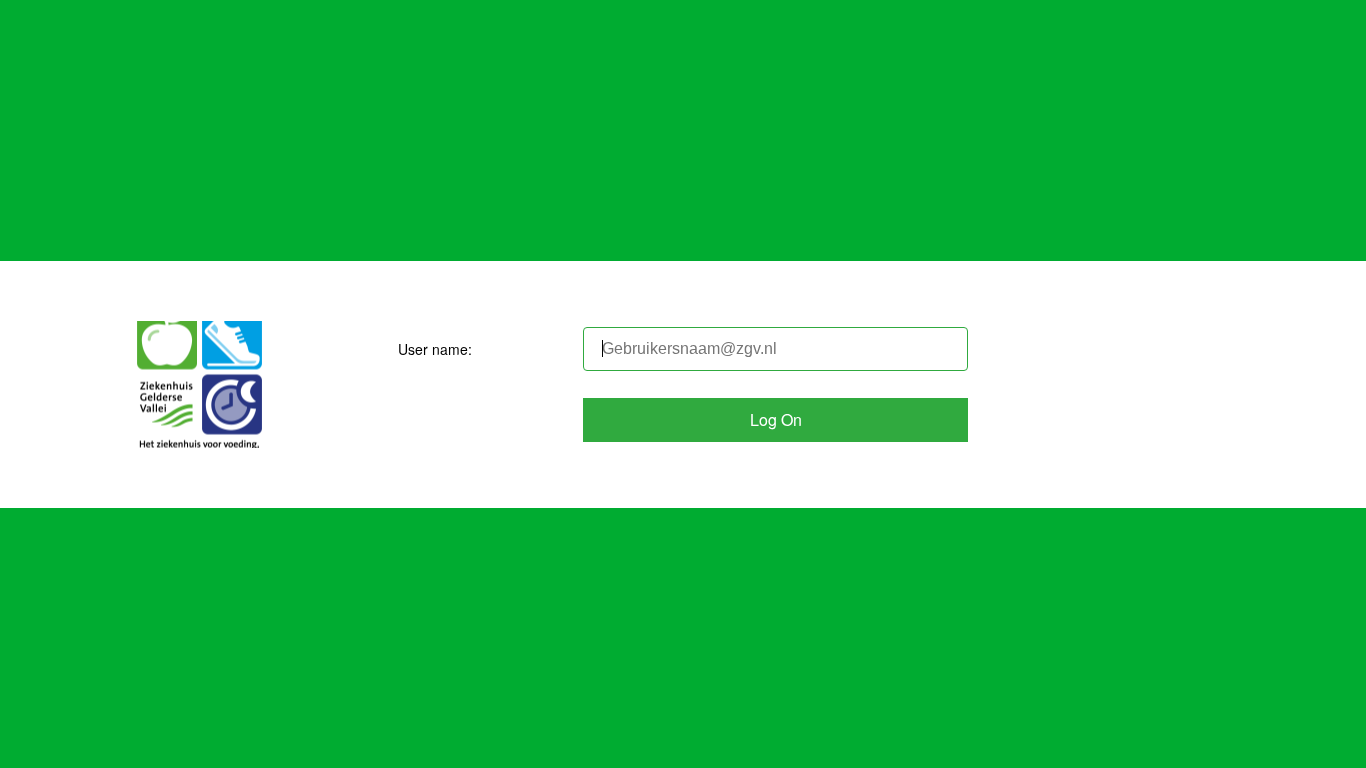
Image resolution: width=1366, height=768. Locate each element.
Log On (776, 419)
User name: (435, 349)
